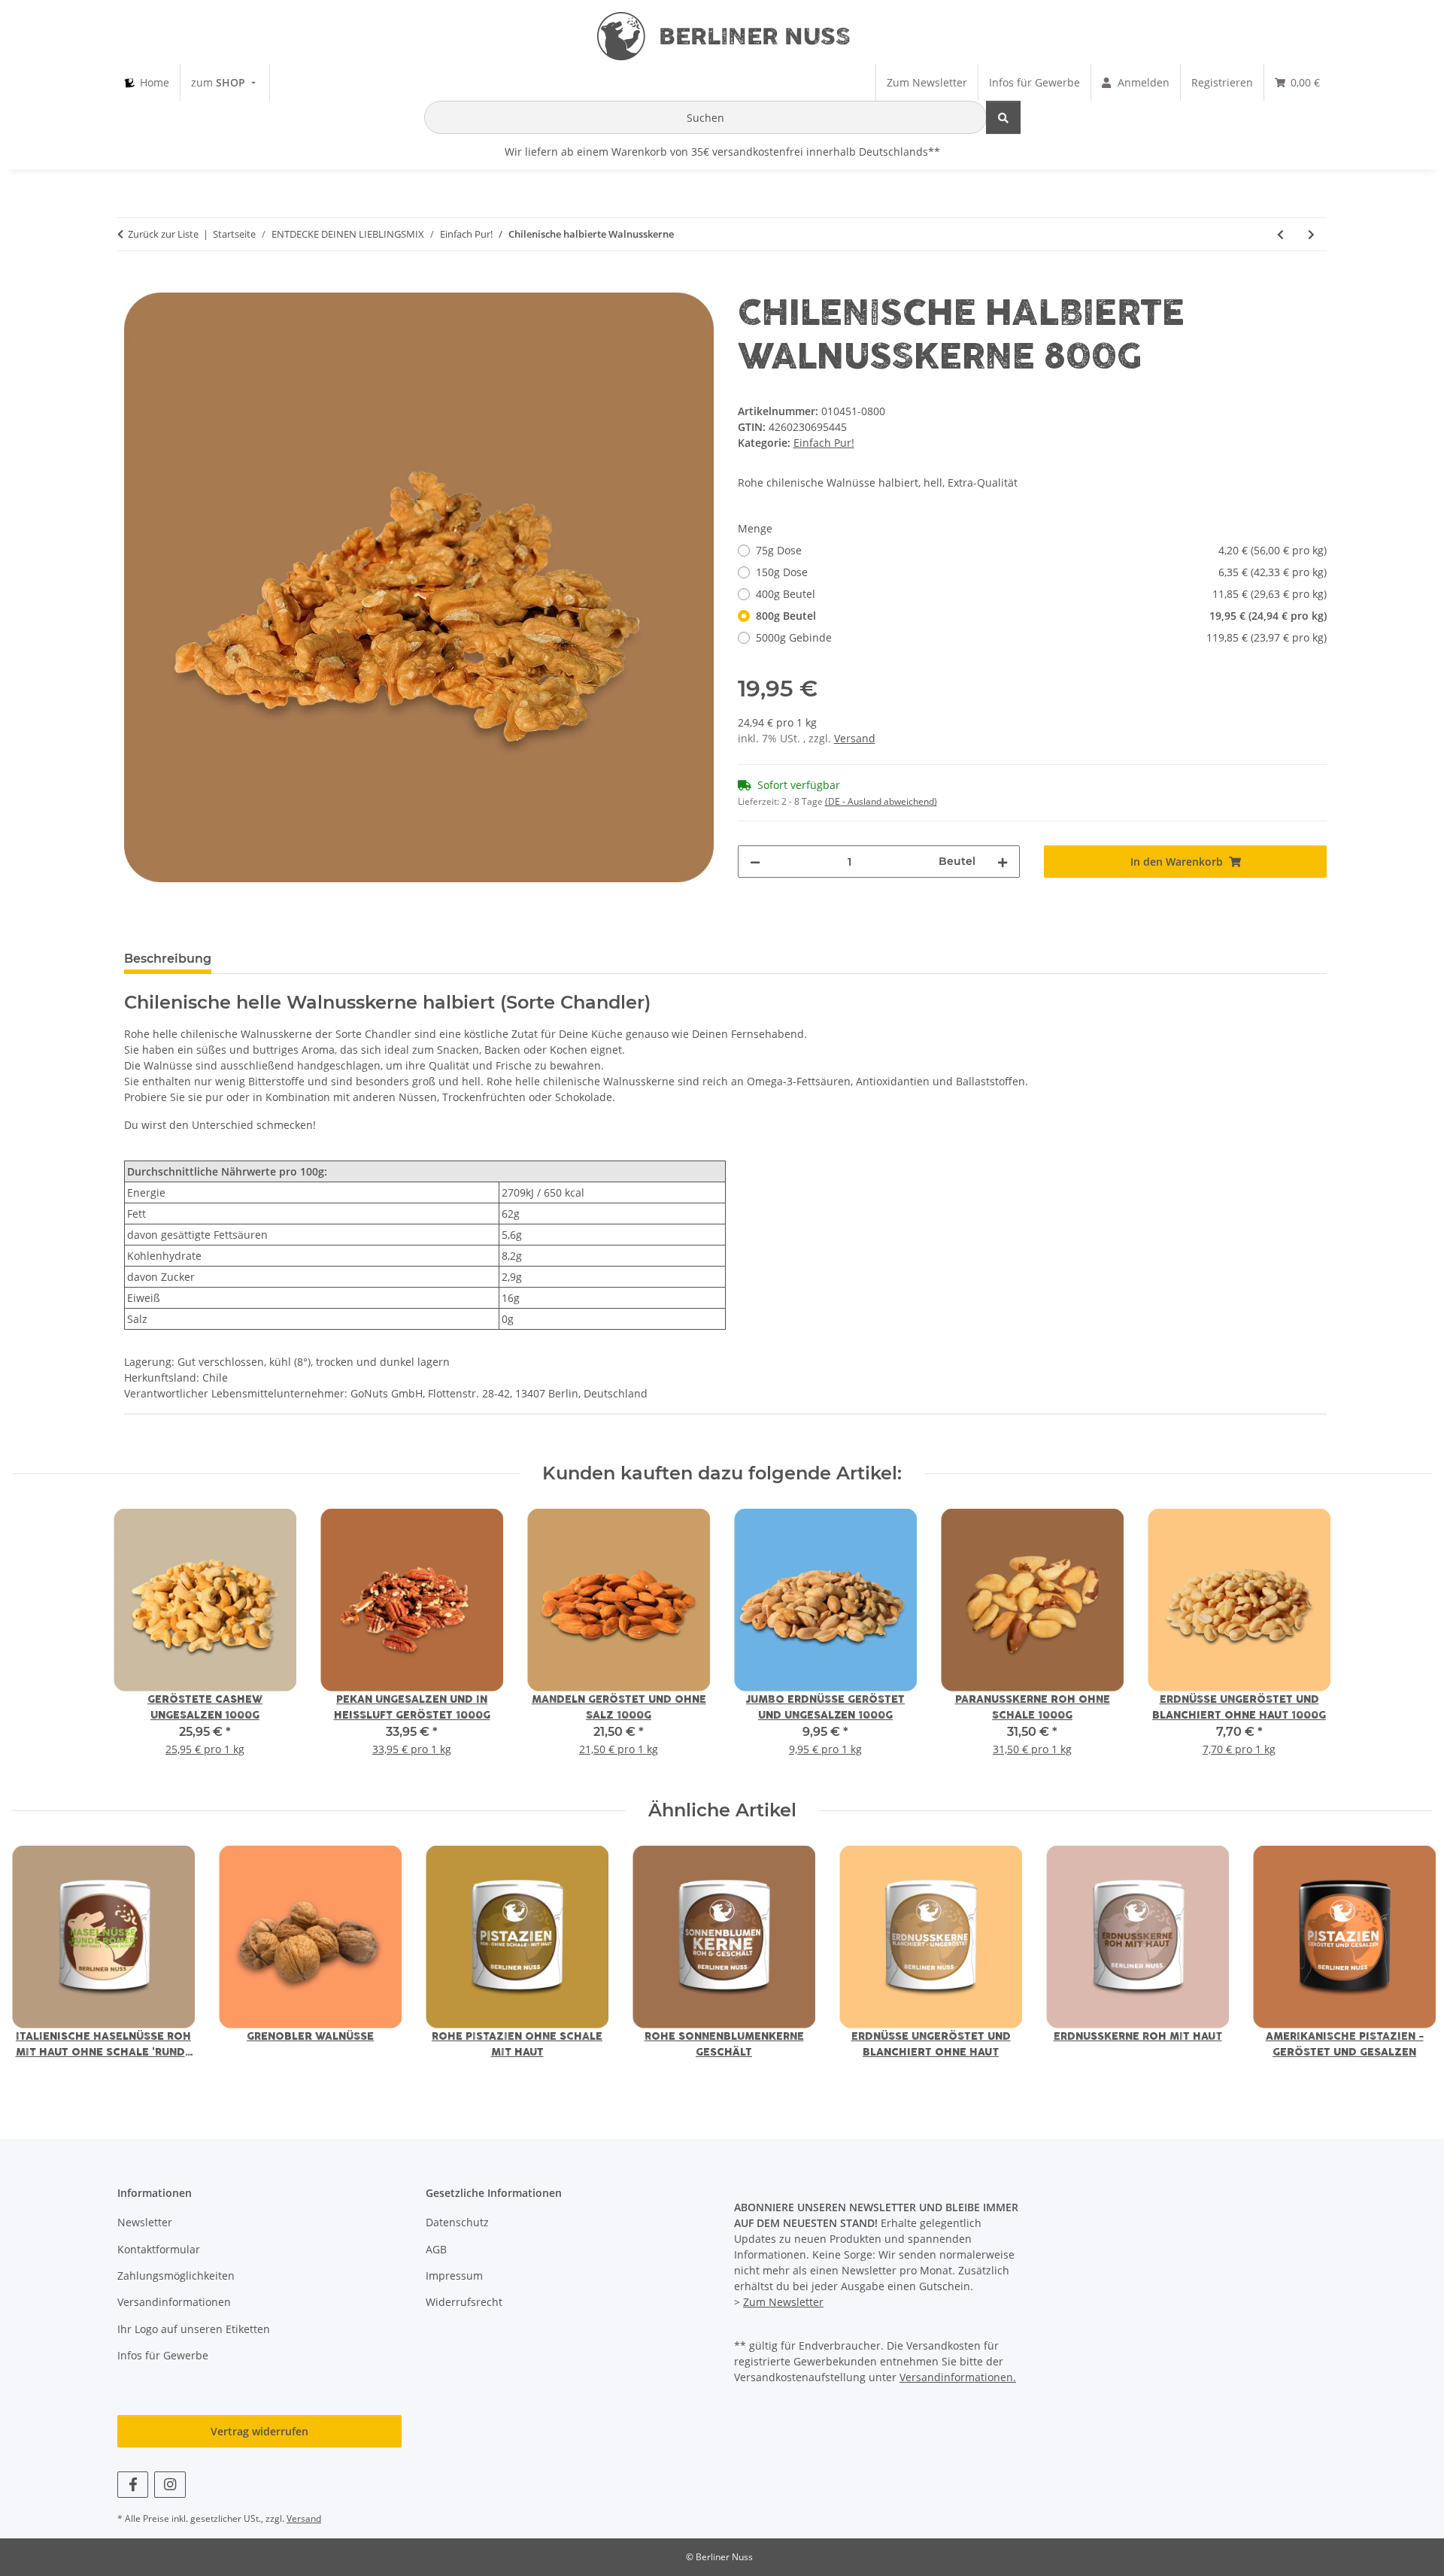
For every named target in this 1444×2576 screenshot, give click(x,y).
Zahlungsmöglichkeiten (176, 2276)
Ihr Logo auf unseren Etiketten (194, 2329)
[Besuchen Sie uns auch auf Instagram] (170, 2485)
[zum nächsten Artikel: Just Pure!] (1311, 234)
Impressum (454, 2276)
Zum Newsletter (783, 2302)
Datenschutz (457, 2222)
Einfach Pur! (824, 443)
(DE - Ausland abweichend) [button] (881, 801)
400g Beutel (1042, 594)
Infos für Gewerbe (163, 2355)
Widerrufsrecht (464, 2302)
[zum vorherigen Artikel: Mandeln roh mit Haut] (1280, 234)
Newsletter (145, 2222)
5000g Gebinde (1042, 637)
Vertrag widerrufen (259, 2431)
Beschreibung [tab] (168, 959)
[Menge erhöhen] (1003, 862)
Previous (37, 1963)
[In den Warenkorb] (136, 284)
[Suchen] (1003, 117)
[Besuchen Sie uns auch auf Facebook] (133, 2485)
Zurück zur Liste (163, 234)
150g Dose (1042, 572)
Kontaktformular (159, 2249)
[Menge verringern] (755, 862)
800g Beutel (1042, 616)
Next (1408, 1963)
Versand (855, 738)
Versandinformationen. (958, 2377)
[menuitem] (147, 82)
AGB (436, 2249)
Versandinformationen (174, 2302)
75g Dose (1042, 550)
